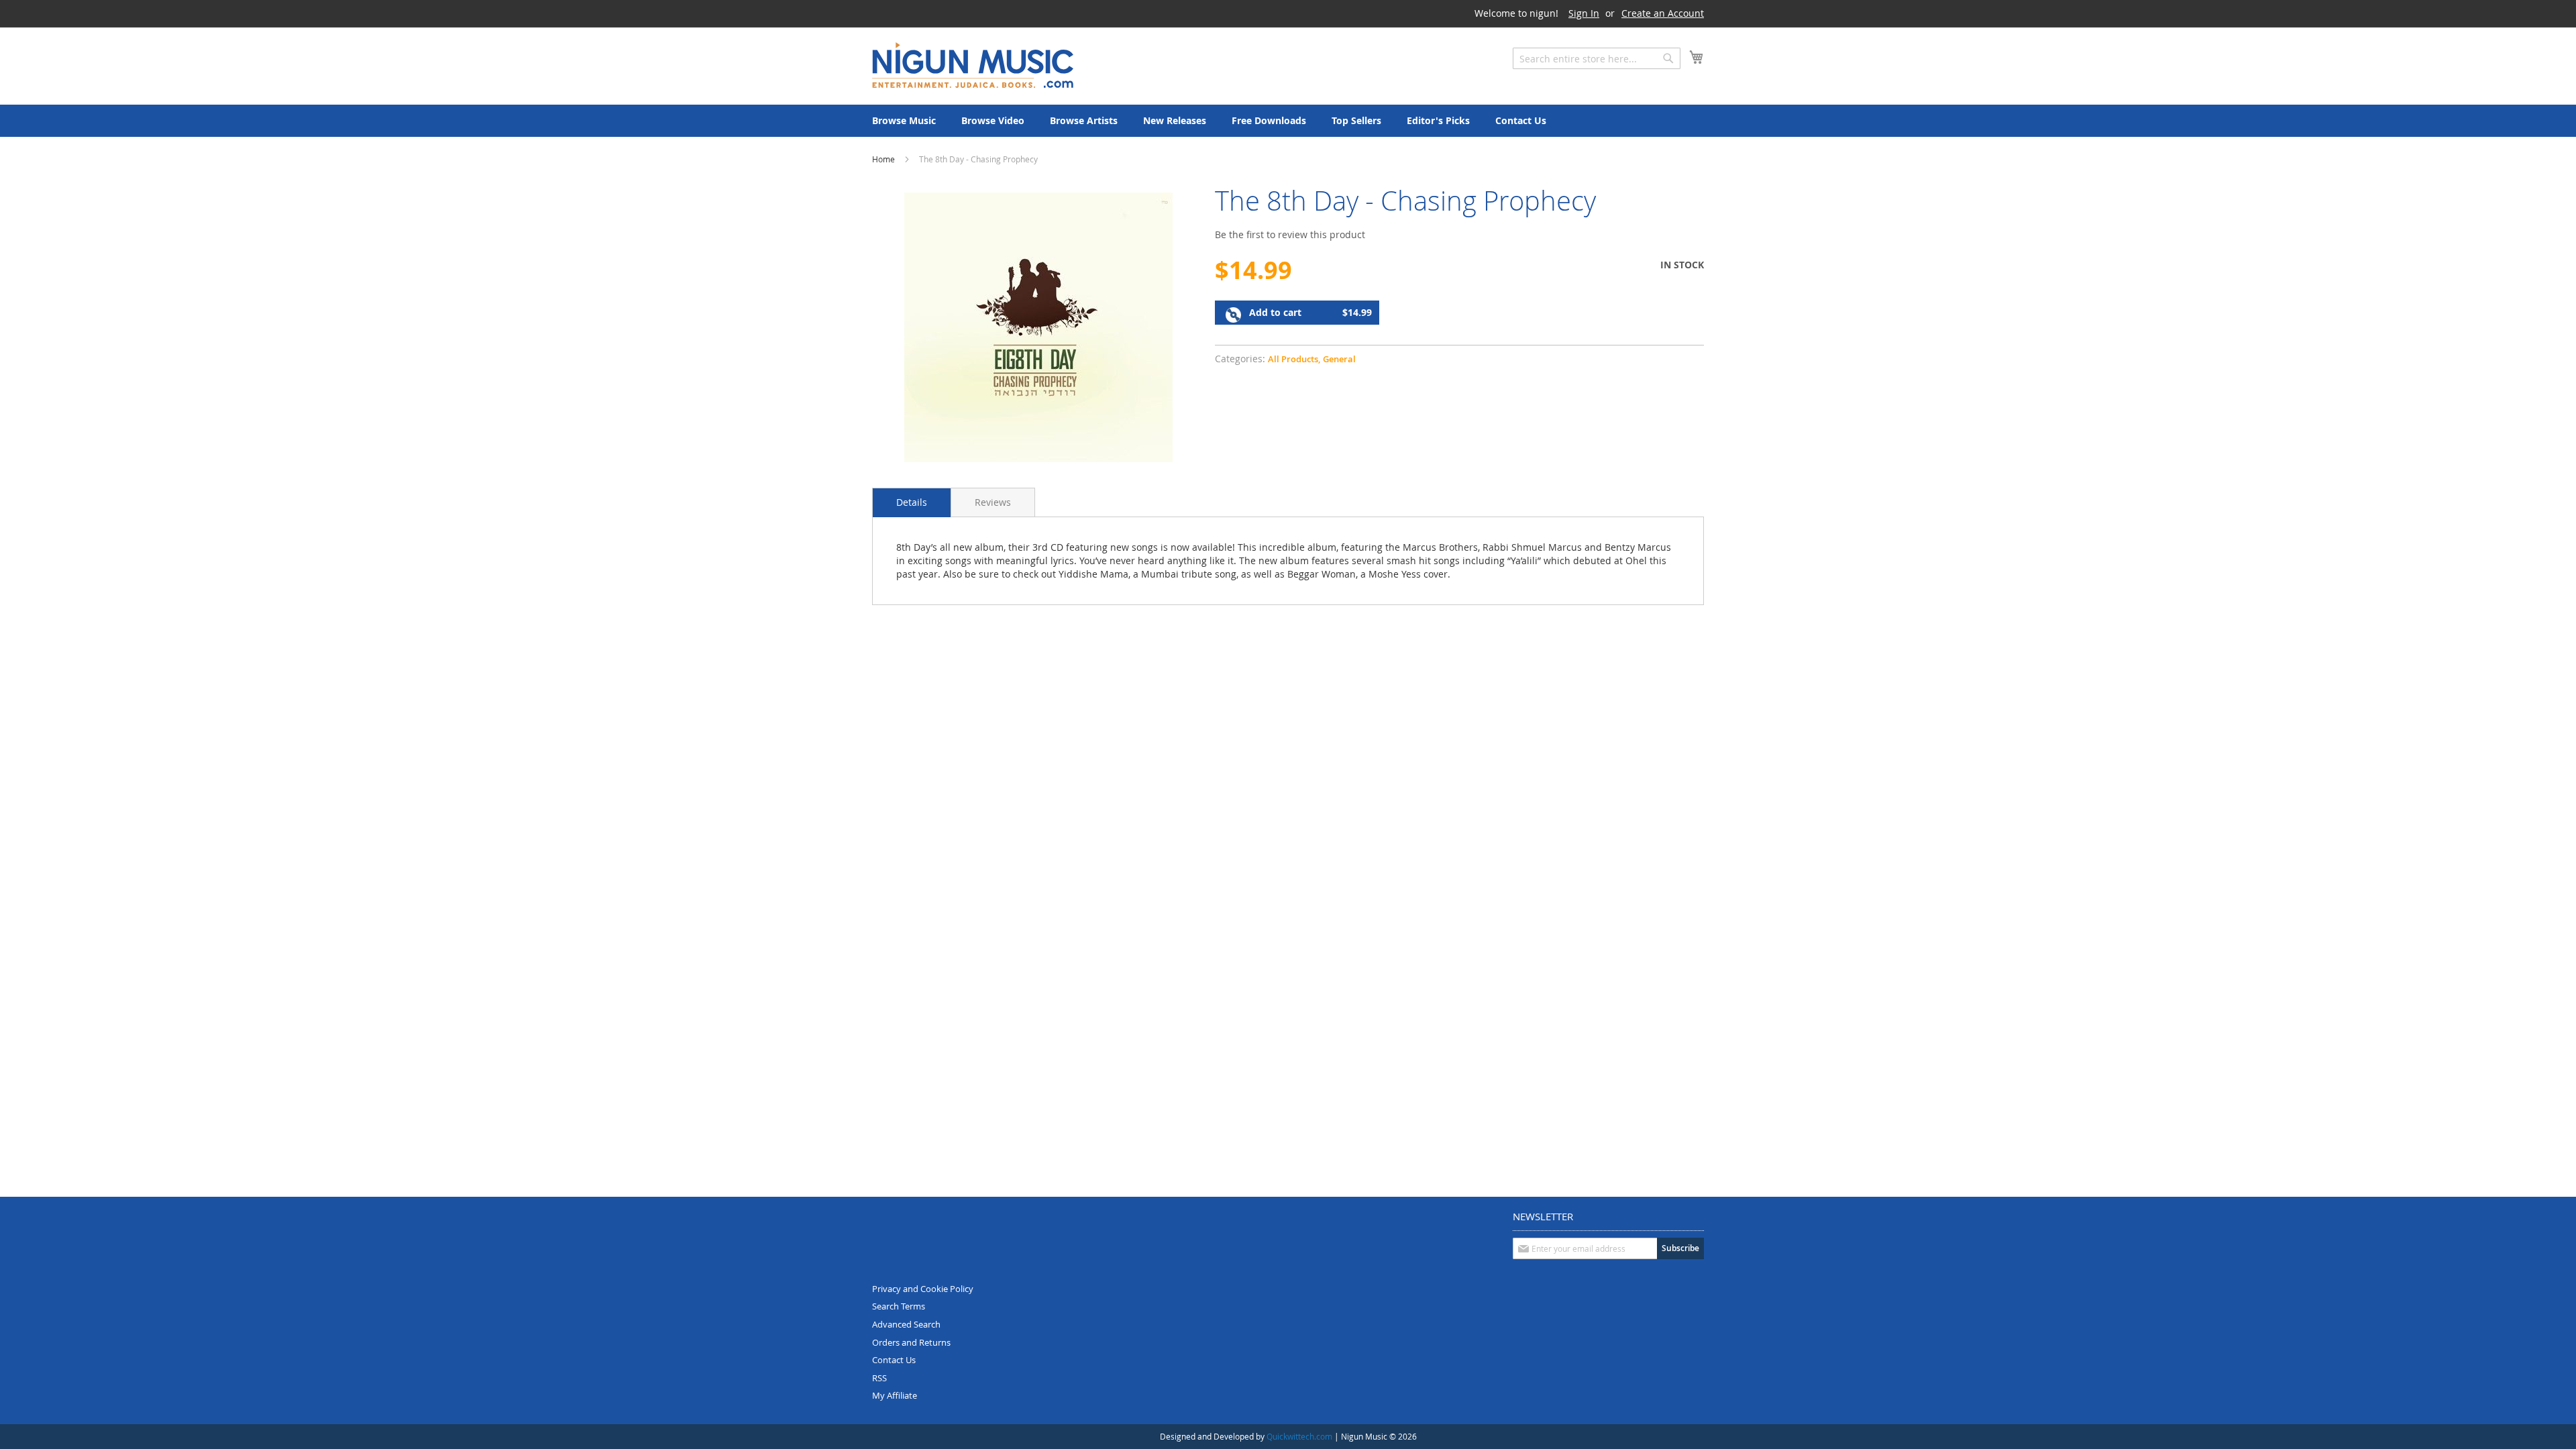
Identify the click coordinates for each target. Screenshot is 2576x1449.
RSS (879, 1378)
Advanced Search (906, 1324)
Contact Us (894, 1360)
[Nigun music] (973, 65)
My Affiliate (895, 1395)
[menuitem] (904, 121)
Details (912, 502)
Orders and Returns (911, 1342)
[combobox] (1597, 58)
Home (883, 159)
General (1339, 359)
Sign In (1584, 13)
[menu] (1288, 121)
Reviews (993, 502)
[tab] (912, 502)
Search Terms (899, 1306)
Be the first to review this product (1290, 234)
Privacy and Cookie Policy (923, 1289)
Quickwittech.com (1299, 1436)
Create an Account (1663, 13)
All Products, (1294, 359)
